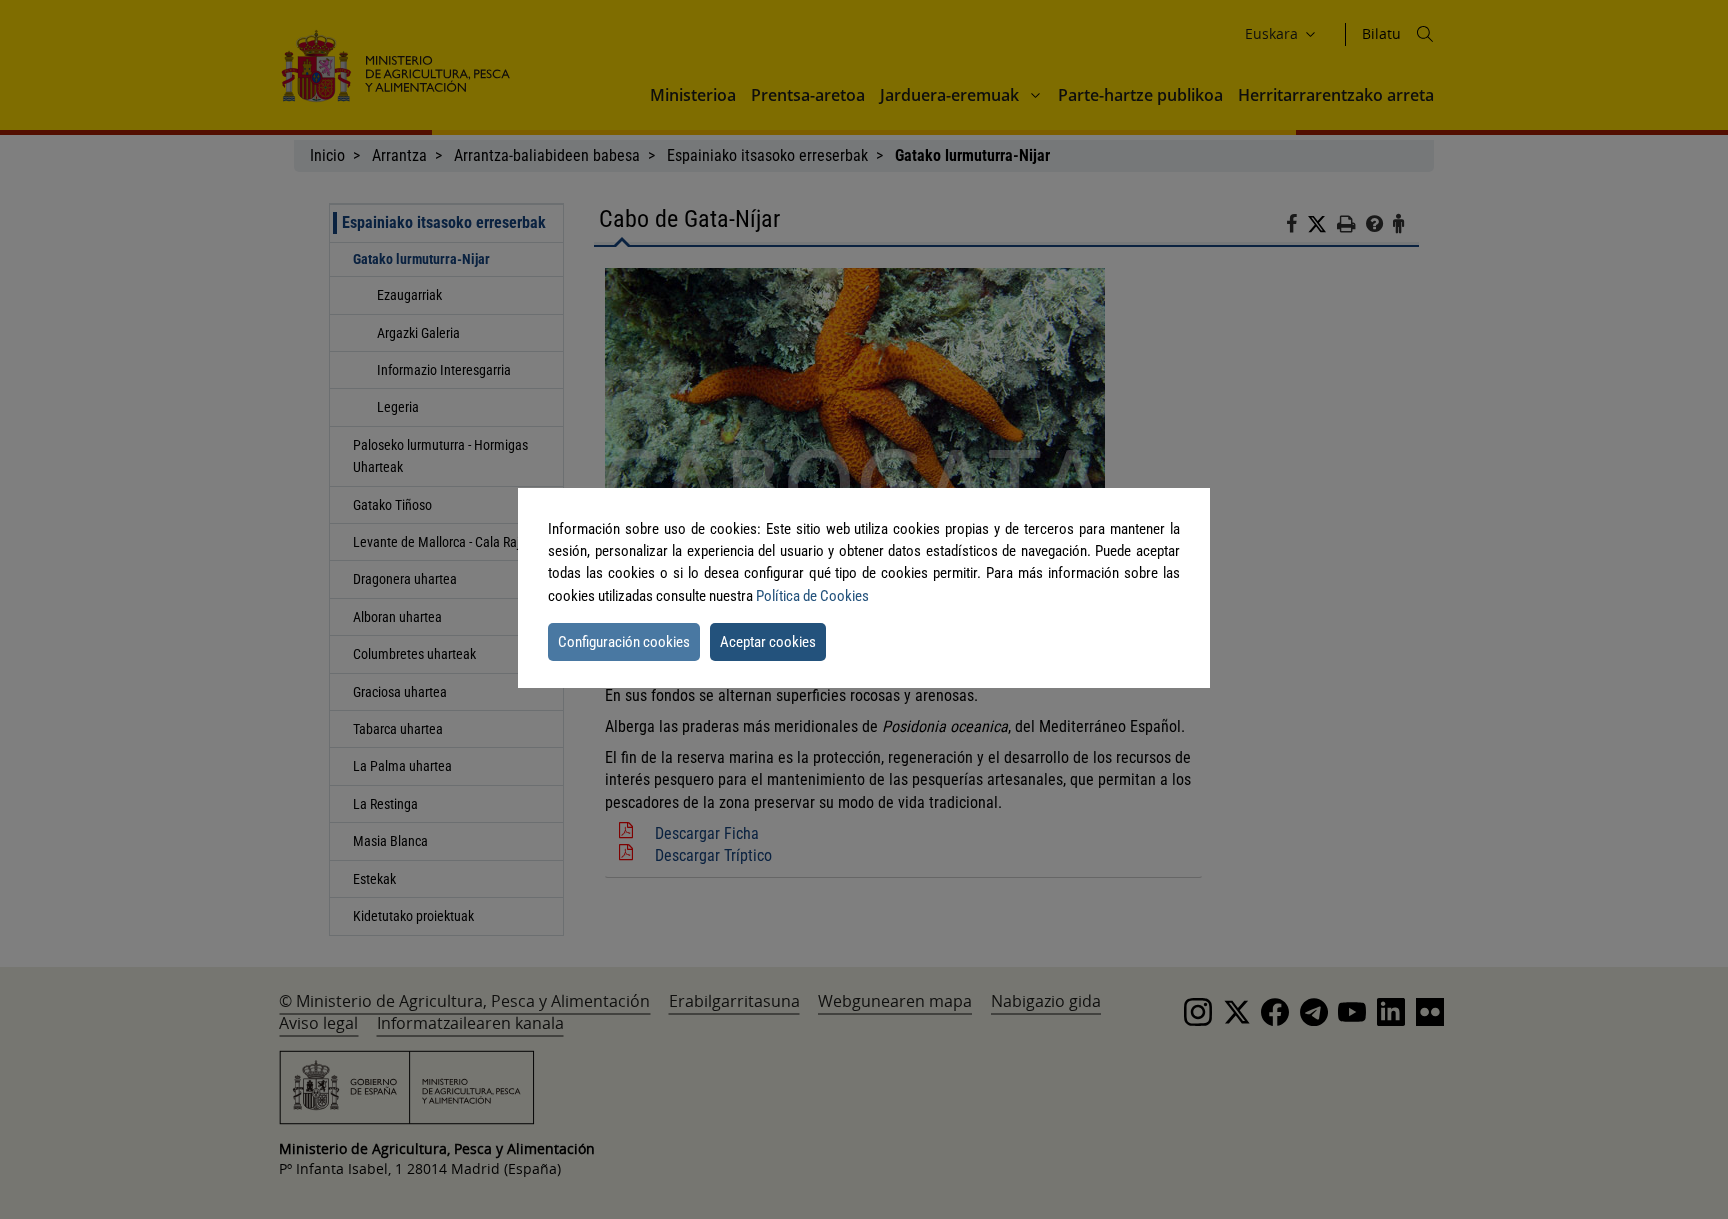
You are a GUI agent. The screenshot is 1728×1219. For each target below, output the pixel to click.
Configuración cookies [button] (624, 642)
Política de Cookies (812, 596)
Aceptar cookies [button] (768, 642)
